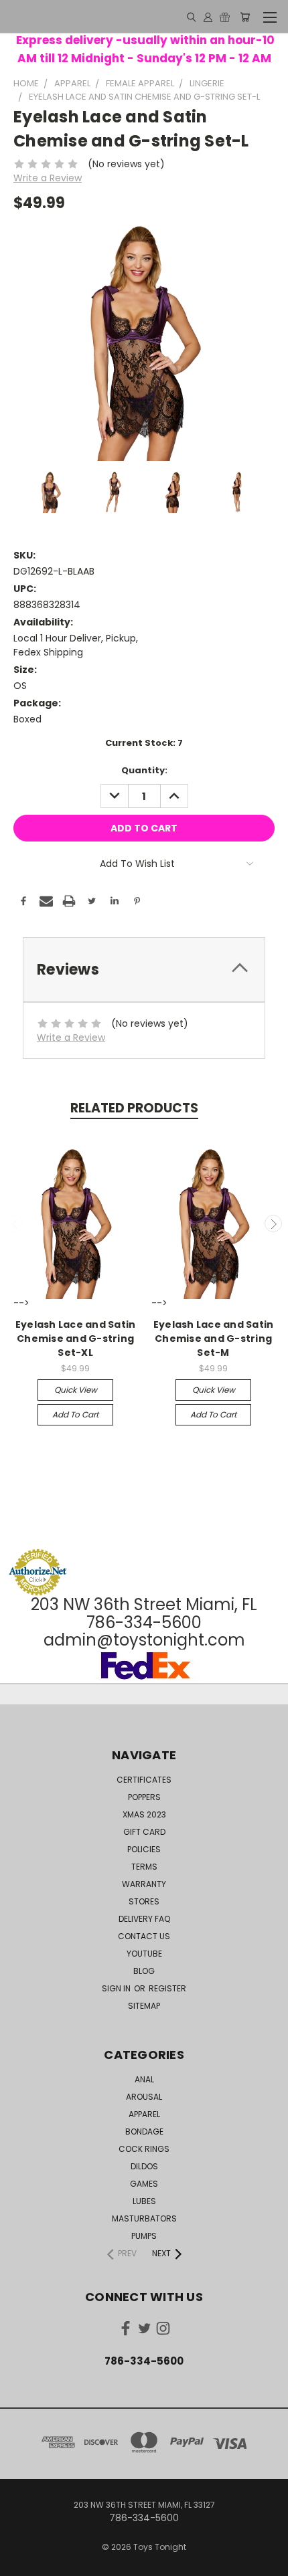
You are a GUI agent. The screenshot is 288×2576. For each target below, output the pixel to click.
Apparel (144, 2114)
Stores (144, 1901)
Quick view (76, 1390)
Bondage (144, 2132)
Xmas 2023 (144, 1814)
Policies (144, 1849)
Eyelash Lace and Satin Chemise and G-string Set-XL (76, 1339)
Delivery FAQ (144, 1919)
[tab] (144, 970)
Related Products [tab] (134, 1108)
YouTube (144, 1954)
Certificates (144, 1780)
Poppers (144, 1797)
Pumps (144, 2236)
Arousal (144, 2097)
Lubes (144, 2201)
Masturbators (144, 2218)
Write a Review (48, 178)
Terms (144, 1867)
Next (273, 1223)
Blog (144, 1971)
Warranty (144, 1884)
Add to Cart (75, 1414)
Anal (144, 2079)
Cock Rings (144, 2149)
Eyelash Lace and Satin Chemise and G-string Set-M (214, 1339)
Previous (15, 1223)
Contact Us (144, 1936)
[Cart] (245, 17)
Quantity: (144, 770)
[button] (144, 1523)
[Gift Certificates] (225, 17)
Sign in (117, 1988)
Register (167, 1988)
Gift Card (144, 1832)
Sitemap (144, 2006)
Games (144, 2184)
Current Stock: (144, 743)
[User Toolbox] (208, 17)
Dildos (144, 2166)
